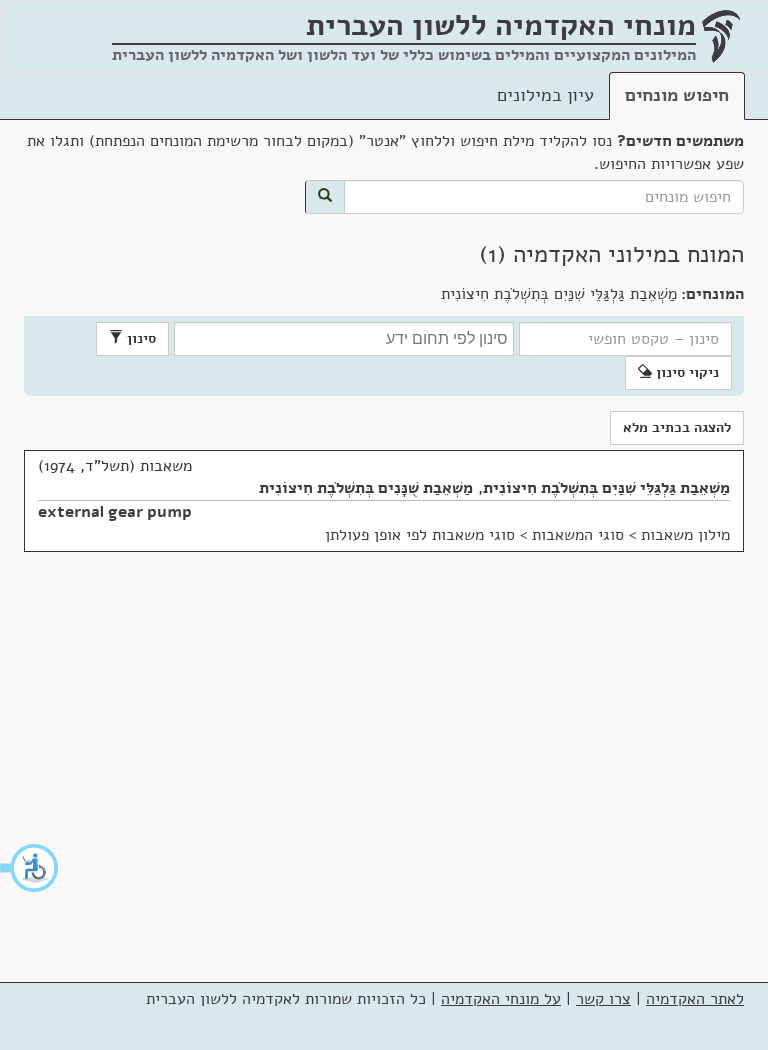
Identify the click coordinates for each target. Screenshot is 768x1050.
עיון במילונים (545, 95)
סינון (139, 338)
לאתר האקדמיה (695, 999)
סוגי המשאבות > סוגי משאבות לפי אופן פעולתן (474, 535)
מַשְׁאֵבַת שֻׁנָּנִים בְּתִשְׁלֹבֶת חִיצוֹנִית (366, 488)
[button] (30, 868)
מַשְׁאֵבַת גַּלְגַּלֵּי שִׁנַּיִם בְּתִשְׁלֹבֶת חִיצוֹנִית (606, 488)
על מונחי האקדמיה (501, 999)
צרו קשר (603, 999)
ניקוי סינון (685, 372)
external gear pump (115, 512)
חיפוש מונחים (677, 95)
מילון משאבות (685, 535)
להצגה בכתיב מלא (677, 427)
